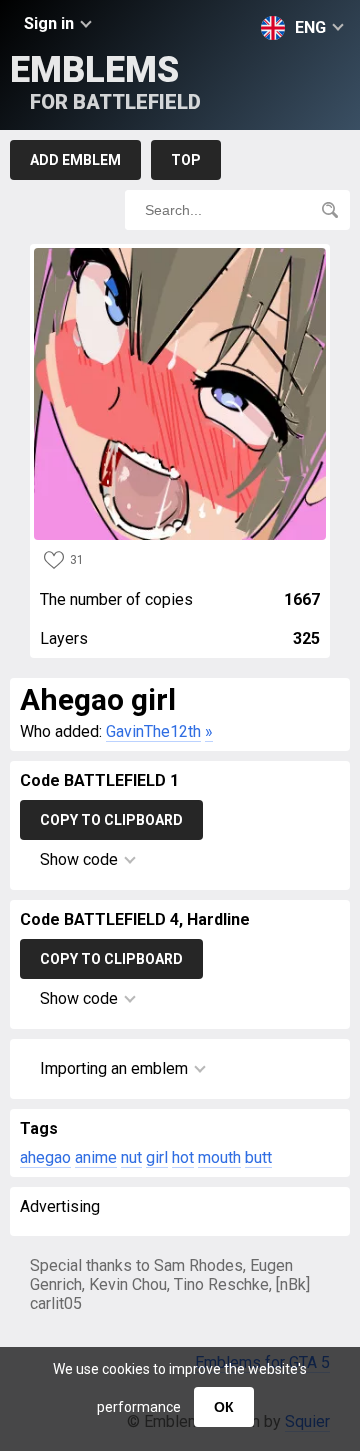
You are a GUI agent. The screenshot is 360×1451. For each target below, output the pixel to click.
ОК (224, 1407)
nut (131, 1157)
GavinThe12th (153, 731)
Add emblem (75, 160)
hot (183, 1157)
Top (186, 160)
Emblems (105, 81)
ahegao (45, 1157)
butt (258, 1157)
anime (96, 1157)
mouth (219, 1157)
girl (157, 1157)
